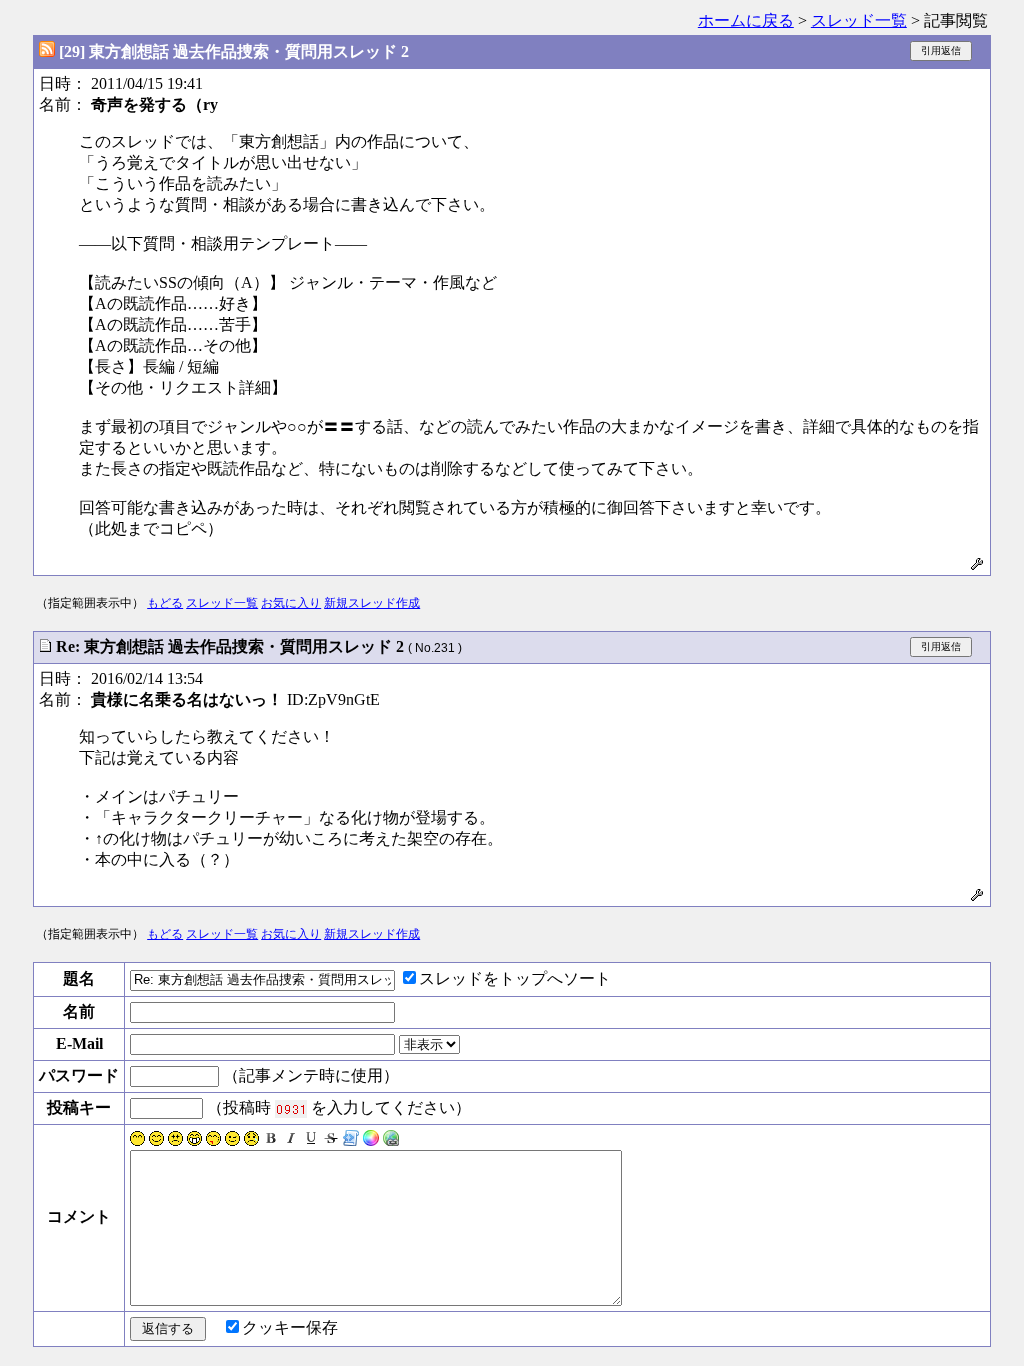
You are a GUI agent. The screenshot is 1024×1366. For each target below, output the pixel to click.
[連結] (391, 1140)
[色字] (371, 1140)
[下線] (311, 1140)
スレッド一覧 (859, 20)
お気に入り (291, 603)
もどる (165, 603)
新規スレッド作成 (372, 603)
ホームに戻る (746, 20)
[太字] (271, 1140)
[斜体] (291, 1140)
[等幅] (351, 1140)
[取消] (331, 1140)
